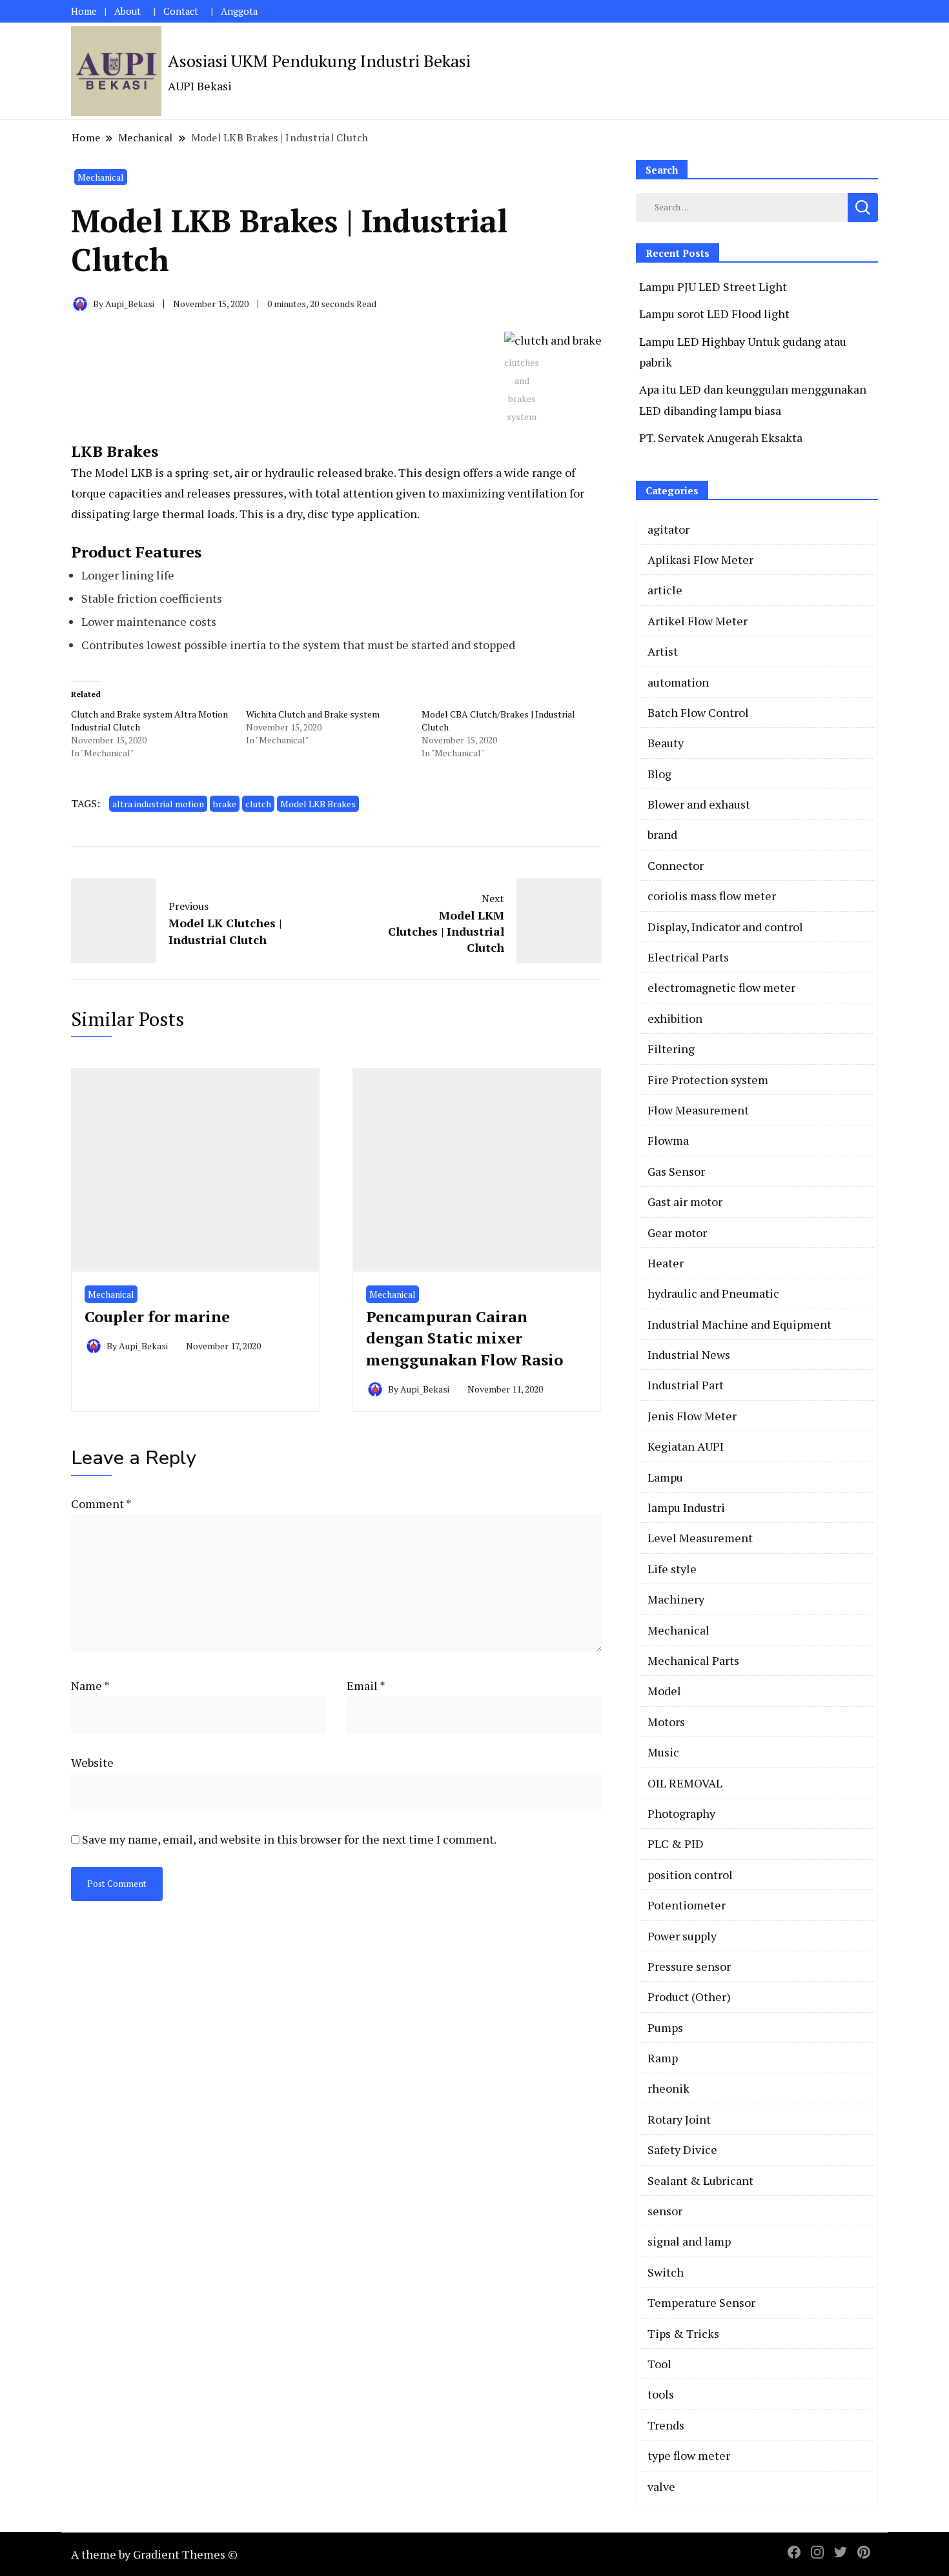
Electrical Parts (688, 957)
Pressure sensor (689, 1966)
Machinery (676, 1599)
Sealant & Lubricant (700, 2180)
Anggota (239, 11)
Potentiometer (687, 1905)
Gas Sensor (676, 1171)
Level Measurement (700, 1538)
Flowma (668, 1140)
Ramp (663, 2058)
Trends (666, 2425)
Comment (101, 1504)
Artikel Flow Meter (698, 621)
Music (663, 1752)
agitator (668, 529)
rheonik (668, 2088)
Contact (181, 11)
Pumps (665, 2028)
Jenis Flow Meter (692, 1416)
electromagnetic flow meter (721, 987)
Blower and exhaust (699, 804)
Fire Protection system (708, 1080)
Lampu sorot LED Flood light (714, 314)
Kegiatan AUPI (686, 1446)
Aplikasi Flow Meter (700, 559)
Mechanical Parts (693, 1660)
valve (661, 2486)
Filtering (671, 1049)
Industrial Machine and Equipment (740, 1324)
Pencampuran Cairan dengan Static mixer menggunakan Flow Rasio (464, 1338)
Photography (681, 1813)
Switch (666, 2272)
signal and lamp (689, 2241)
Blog (659, 774)
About (128, 11)
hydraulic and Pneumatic (713, 1293)
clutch (258, 804)
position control (690, 1875)
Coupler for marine (157, 1316)
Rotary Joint (679, 2119)
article (665, 590)
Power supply (682, 1936)
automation (678, 682)
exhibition (675, 1018)
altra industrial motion (158, 804)
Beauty (666, 743)
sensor (665, 2211)
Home (84, 11)
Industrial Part (686, 1385)
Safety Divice (682, 2149)
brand (662, 834)
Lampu (665, 1477)
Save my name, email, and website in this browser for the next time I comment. (289, 1839)
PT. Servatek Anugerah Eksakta (721, 438)
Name (90, 1685)
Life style (672, 1569)
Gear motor (677, 1233)
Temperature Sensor (701, 2302)
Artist (663, 651)
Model (664, 1691)
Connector (676, 865)
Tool (659, 2364)
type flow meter (689, 2455)
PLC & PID (676, 1844)
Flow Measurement (698, 1110)
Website (92, 1762)
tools (661, 2394)
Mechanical (101, 177)
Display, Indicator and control (725, 927)
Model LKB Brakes (318, 804)
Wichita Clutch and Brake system (313, 714)
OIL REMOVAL (685, 1783)
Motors (666, 1722)
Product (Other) (689, 1997)
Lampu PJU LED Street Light (713, 287)
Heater (666, 1263)
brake (225, 804)
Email (366, 1685)
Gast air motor (685, 1202)
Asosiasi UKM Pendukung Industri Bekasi (319, 61)
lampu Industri (686, 1507)
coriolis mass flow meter (712, 896)
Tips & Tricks (683, 2333)
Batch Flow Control (698, 712)
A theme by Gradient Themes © (154, 2554)
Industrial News (689, 1354)
